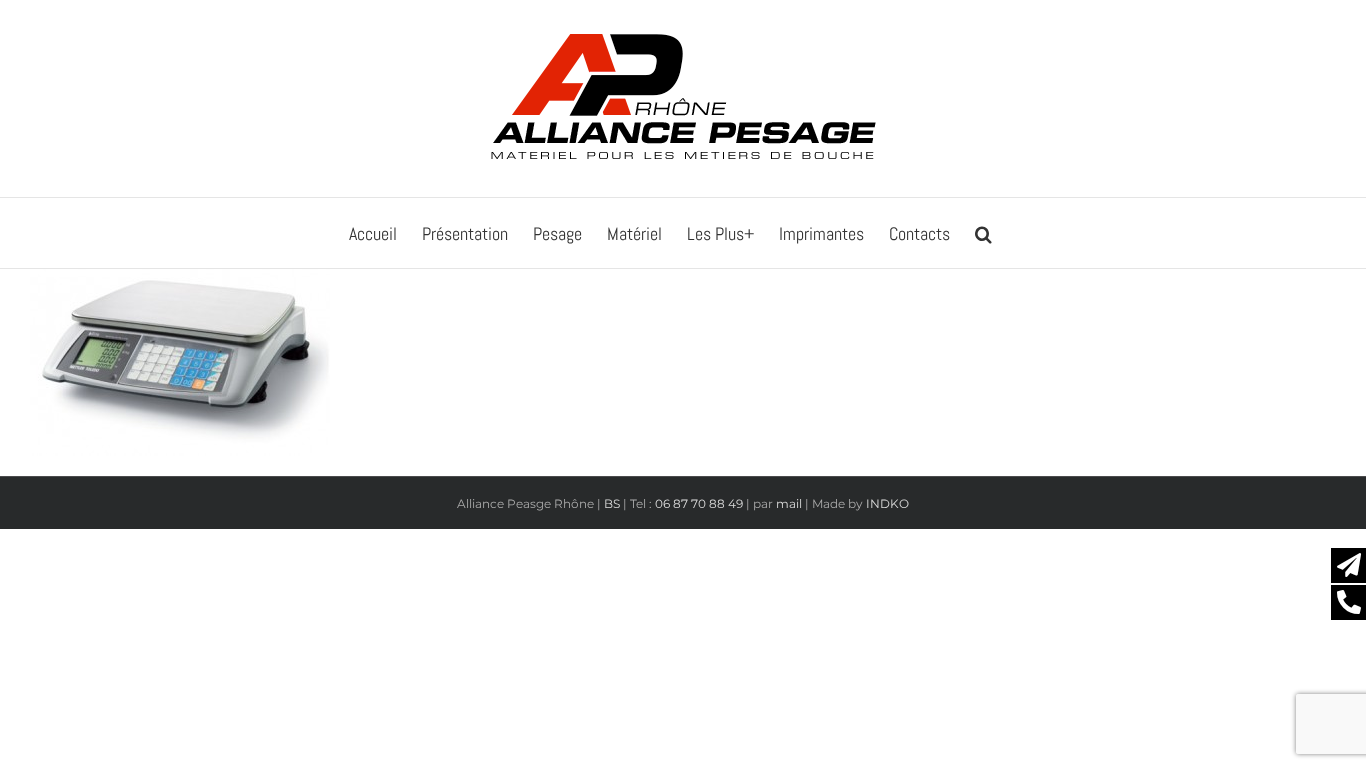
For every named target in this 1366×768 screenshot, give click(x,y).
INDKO (887, 503)
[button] (983, 233)
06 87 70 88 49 (699, 503)
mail (789, 503)
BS (612, 503)
